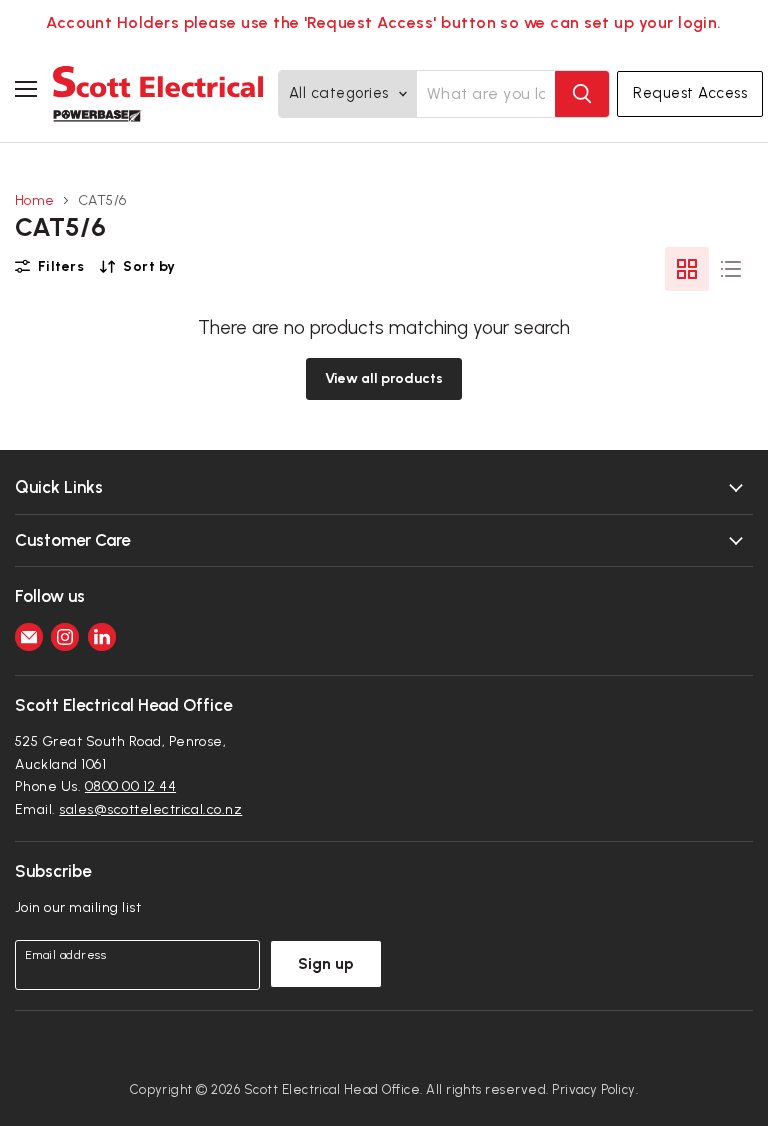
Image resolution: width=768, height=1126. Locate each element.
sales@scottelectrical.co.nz (150, 809)
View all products (384, 378)
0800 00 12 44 (130, 786)
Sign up (326, 963)
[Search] (582, 94)
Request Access (690, 93)
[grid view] (687, 269)
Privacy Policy (594, 1089)
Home (35, 201)
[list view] (731, 269)
